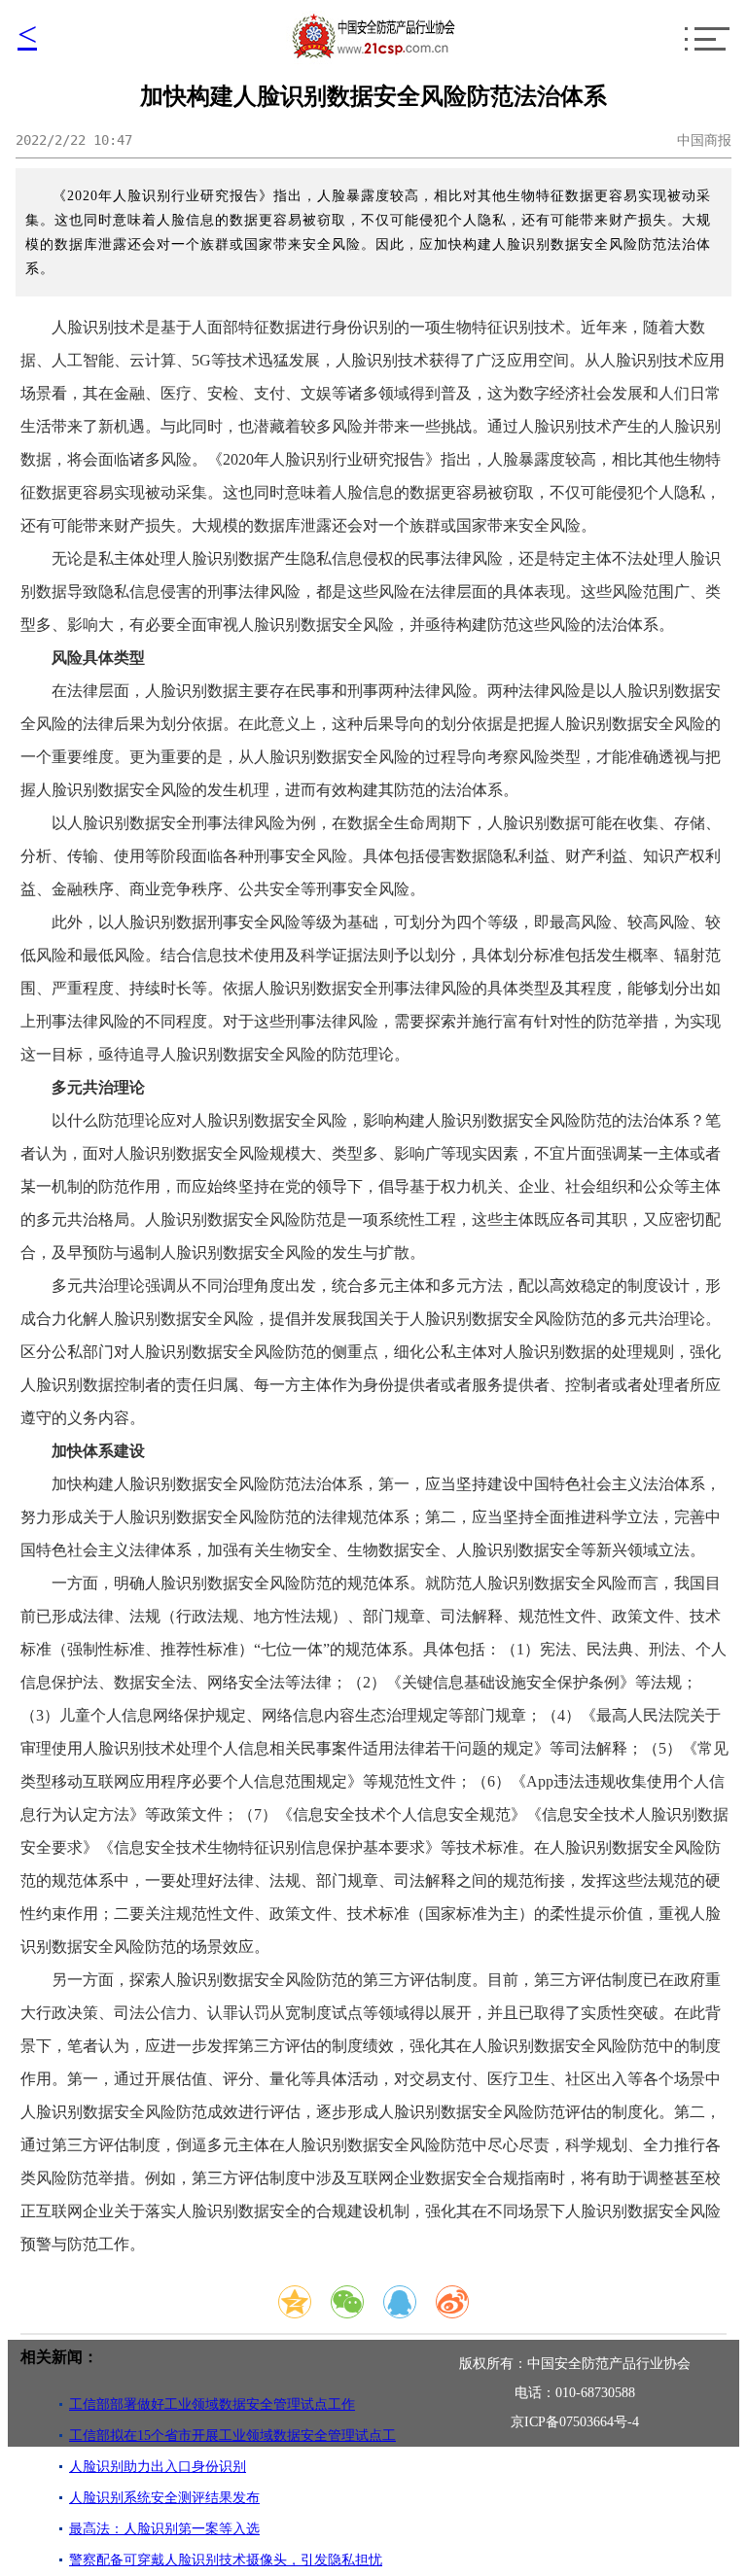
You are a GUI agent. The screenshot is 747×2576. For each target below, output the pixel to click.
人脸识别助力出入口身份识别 (158, 2467)
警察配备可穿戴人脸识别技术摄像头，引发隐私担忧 (226, 2560)
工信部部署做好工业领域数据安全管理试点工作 (212, 2404)
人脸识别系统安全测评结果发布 (164, 2498)
